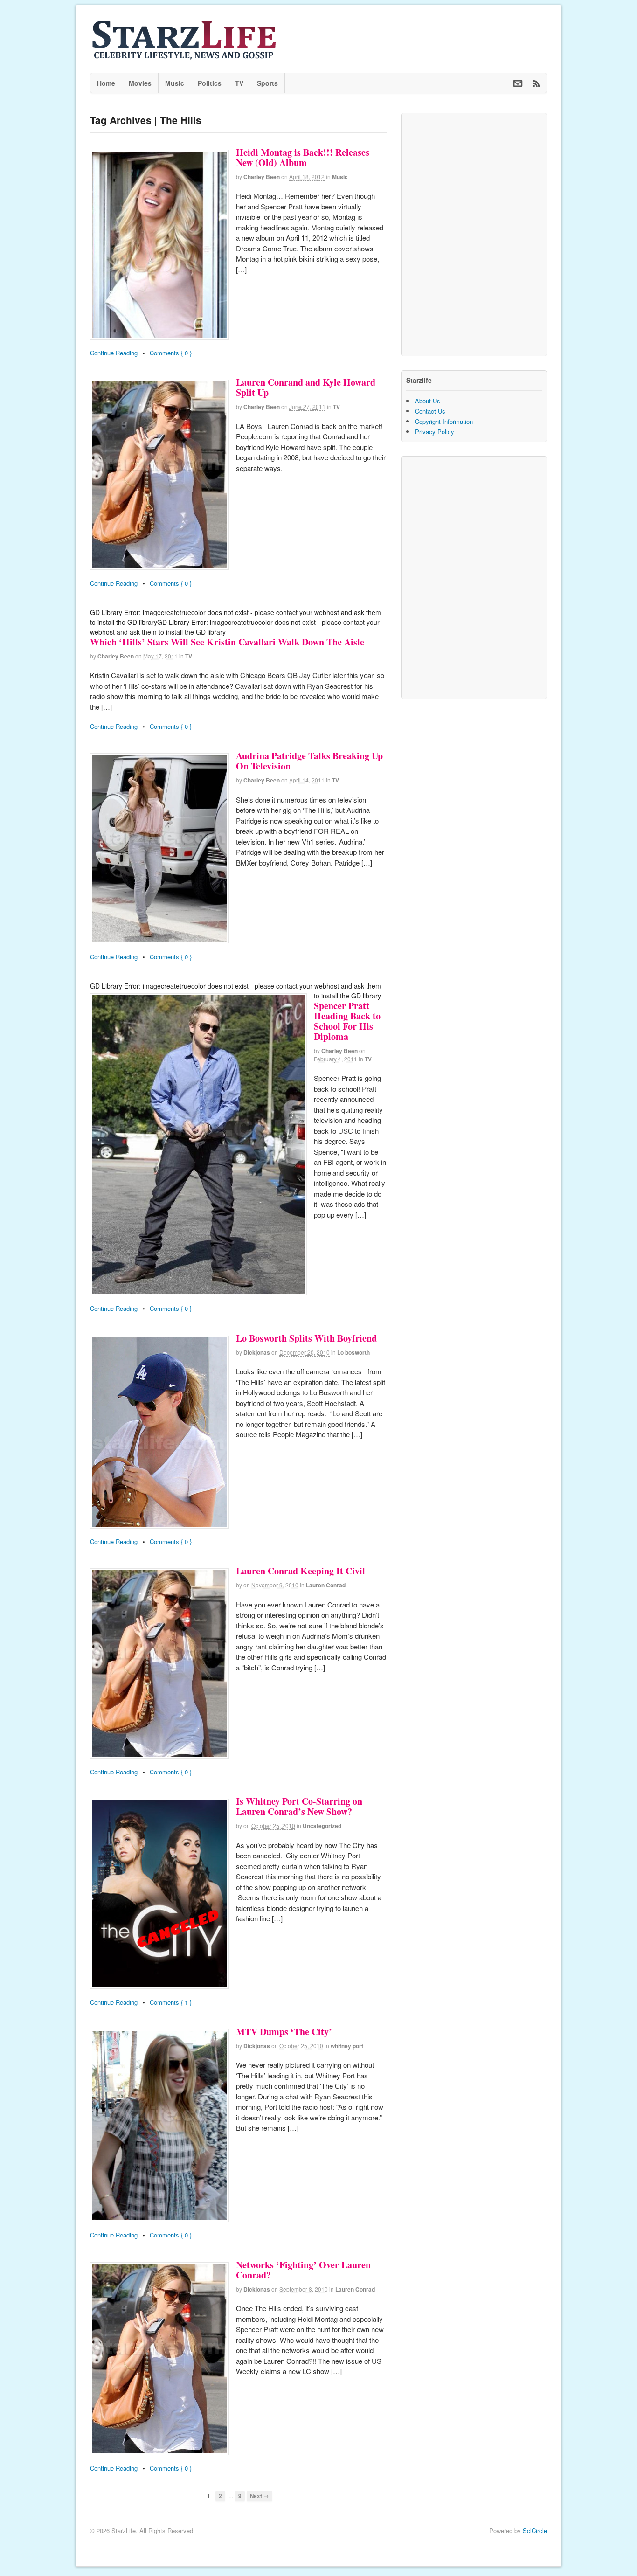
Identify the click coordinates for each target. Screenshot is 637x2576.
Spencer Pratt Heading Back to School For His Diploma (347, 1021)
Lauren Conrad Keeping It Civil (301, 1571)
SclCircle (535, 2531)
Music (175, 83)
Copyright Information (444, 421)
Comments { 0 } (171, 353)
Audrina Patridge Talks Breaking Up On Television (309, 761)
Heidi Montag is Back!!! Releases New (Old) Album (303, 157)
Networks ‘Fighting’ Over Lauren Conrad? (303, 2270)
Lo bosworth (353, 1352)
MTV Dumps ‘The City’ (284, 2032)
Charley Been (262, 177)
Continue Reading (114, 353)
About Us (428, 401)
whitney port (347, 2046)
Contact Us (430, 411)
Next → (260, 2496)
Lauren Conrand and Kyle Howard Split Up (306, 387)
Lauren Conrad (326, 1585)
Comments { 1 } (171, 2002)
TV (239, 83)
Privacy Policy (435, 432)
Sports (267, 83)
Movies (140, 83)
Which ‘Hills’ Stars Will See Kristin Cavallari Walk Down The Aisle (227, 642)
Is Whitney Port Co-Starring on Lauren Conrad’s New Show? (299, 1806)
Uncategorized (322, 1826)
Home (106, 83)
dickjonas (257, 1352)
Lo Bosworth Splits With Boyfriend (306, 1338)
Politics (210, 83)
